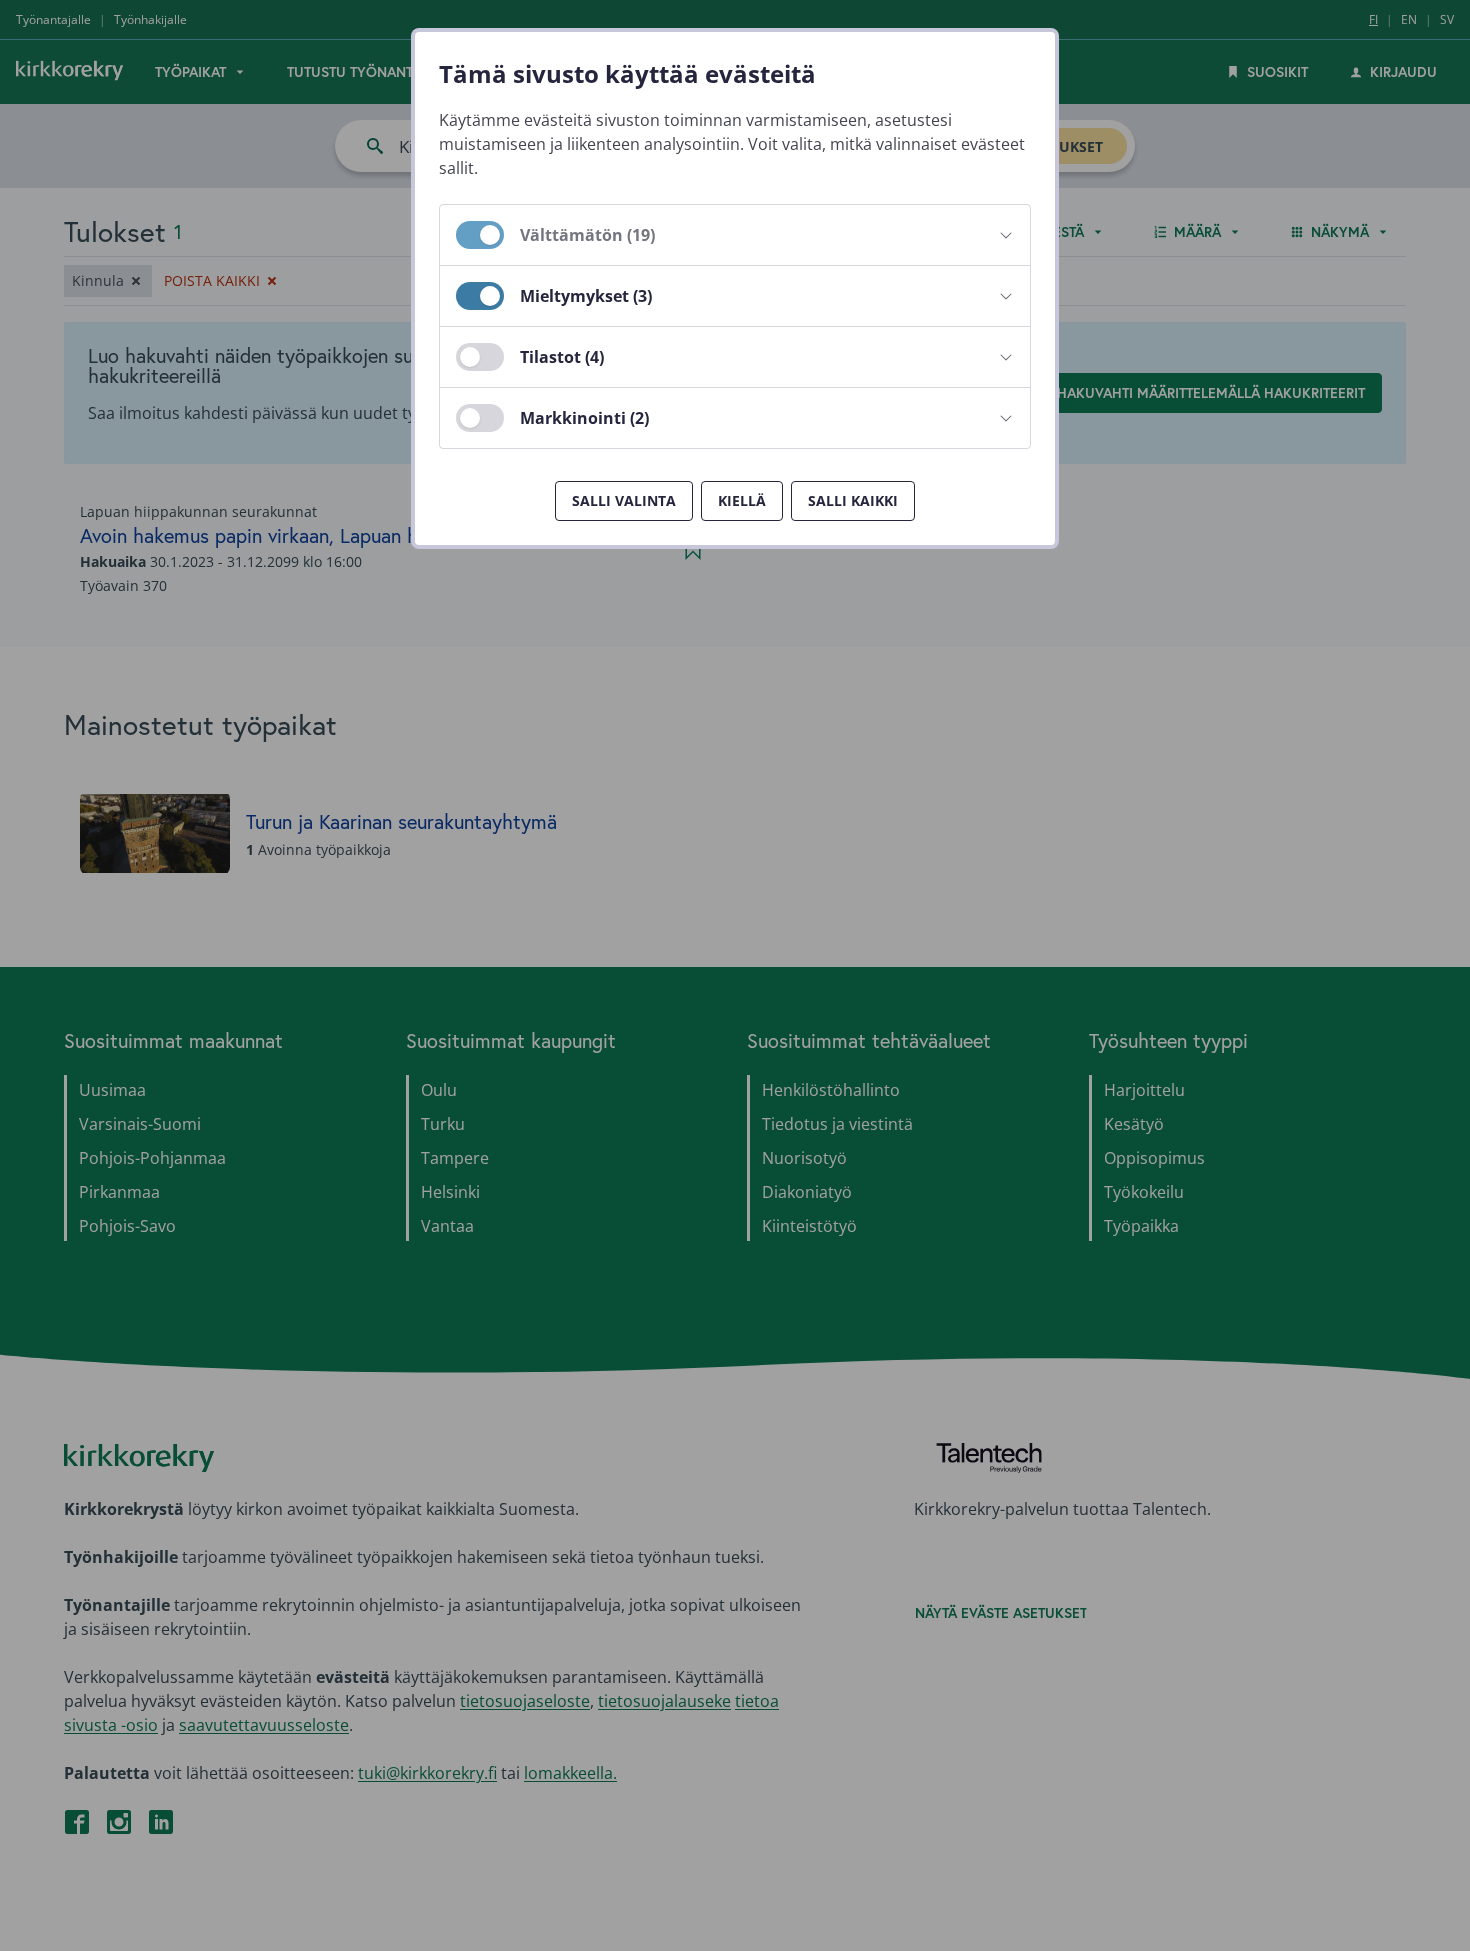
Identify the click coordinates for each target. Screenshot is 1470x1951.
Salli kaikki (853, 500)
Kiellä (742, 500)
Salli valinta (624, 500)
